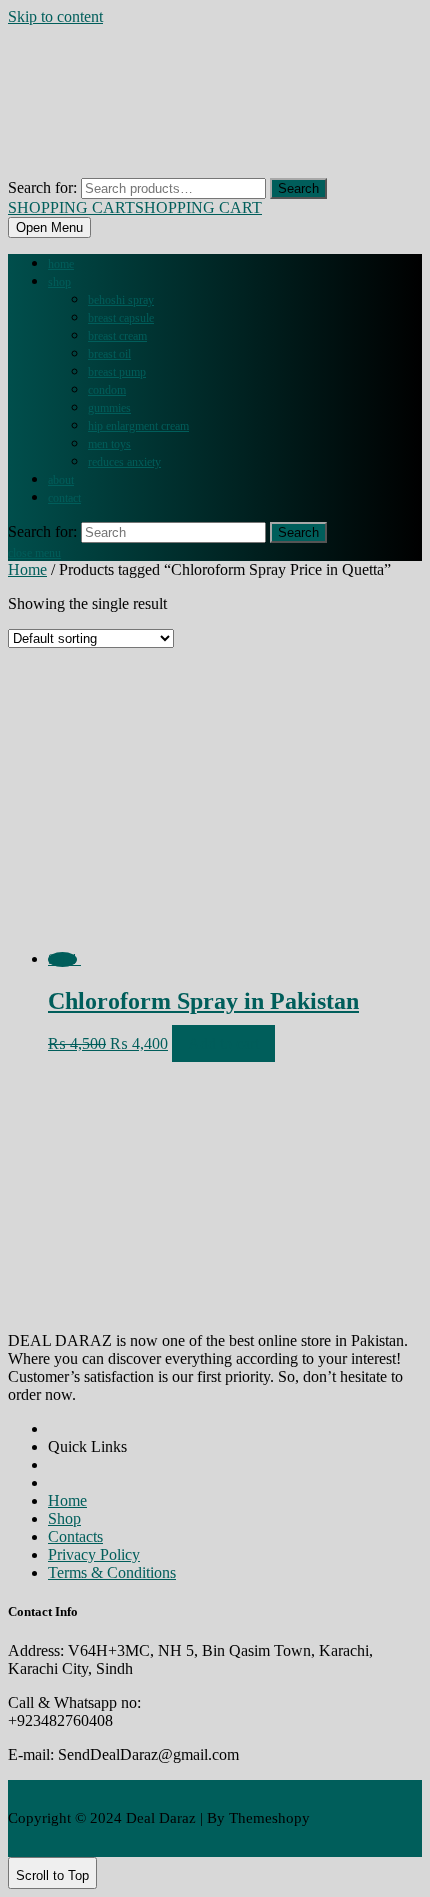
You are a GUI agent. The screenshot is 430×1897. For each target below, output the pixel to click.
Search (298, 188)
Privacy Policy (94, 1554)
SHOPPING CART (135, 207)
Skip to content (55, 16)
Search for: (42, 187)
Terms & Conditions (112, 1572)
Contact (64, 498)
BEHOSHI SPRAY (121, 300)
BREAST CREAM (117, 336)
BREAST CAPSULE (121, 318)
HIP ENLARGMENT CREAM (138, 426)
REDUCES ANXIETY (124, 462)
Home (61, 264)
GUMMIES (109, 408)
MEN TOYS (109, 444)
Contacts (75, 1536)
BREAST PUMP (117, 372)
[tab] (49, 227)
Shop (59, 282)
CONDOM (107, 390)
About (61, 480)
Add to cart (223, 1043)
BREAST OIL (109, 354)
